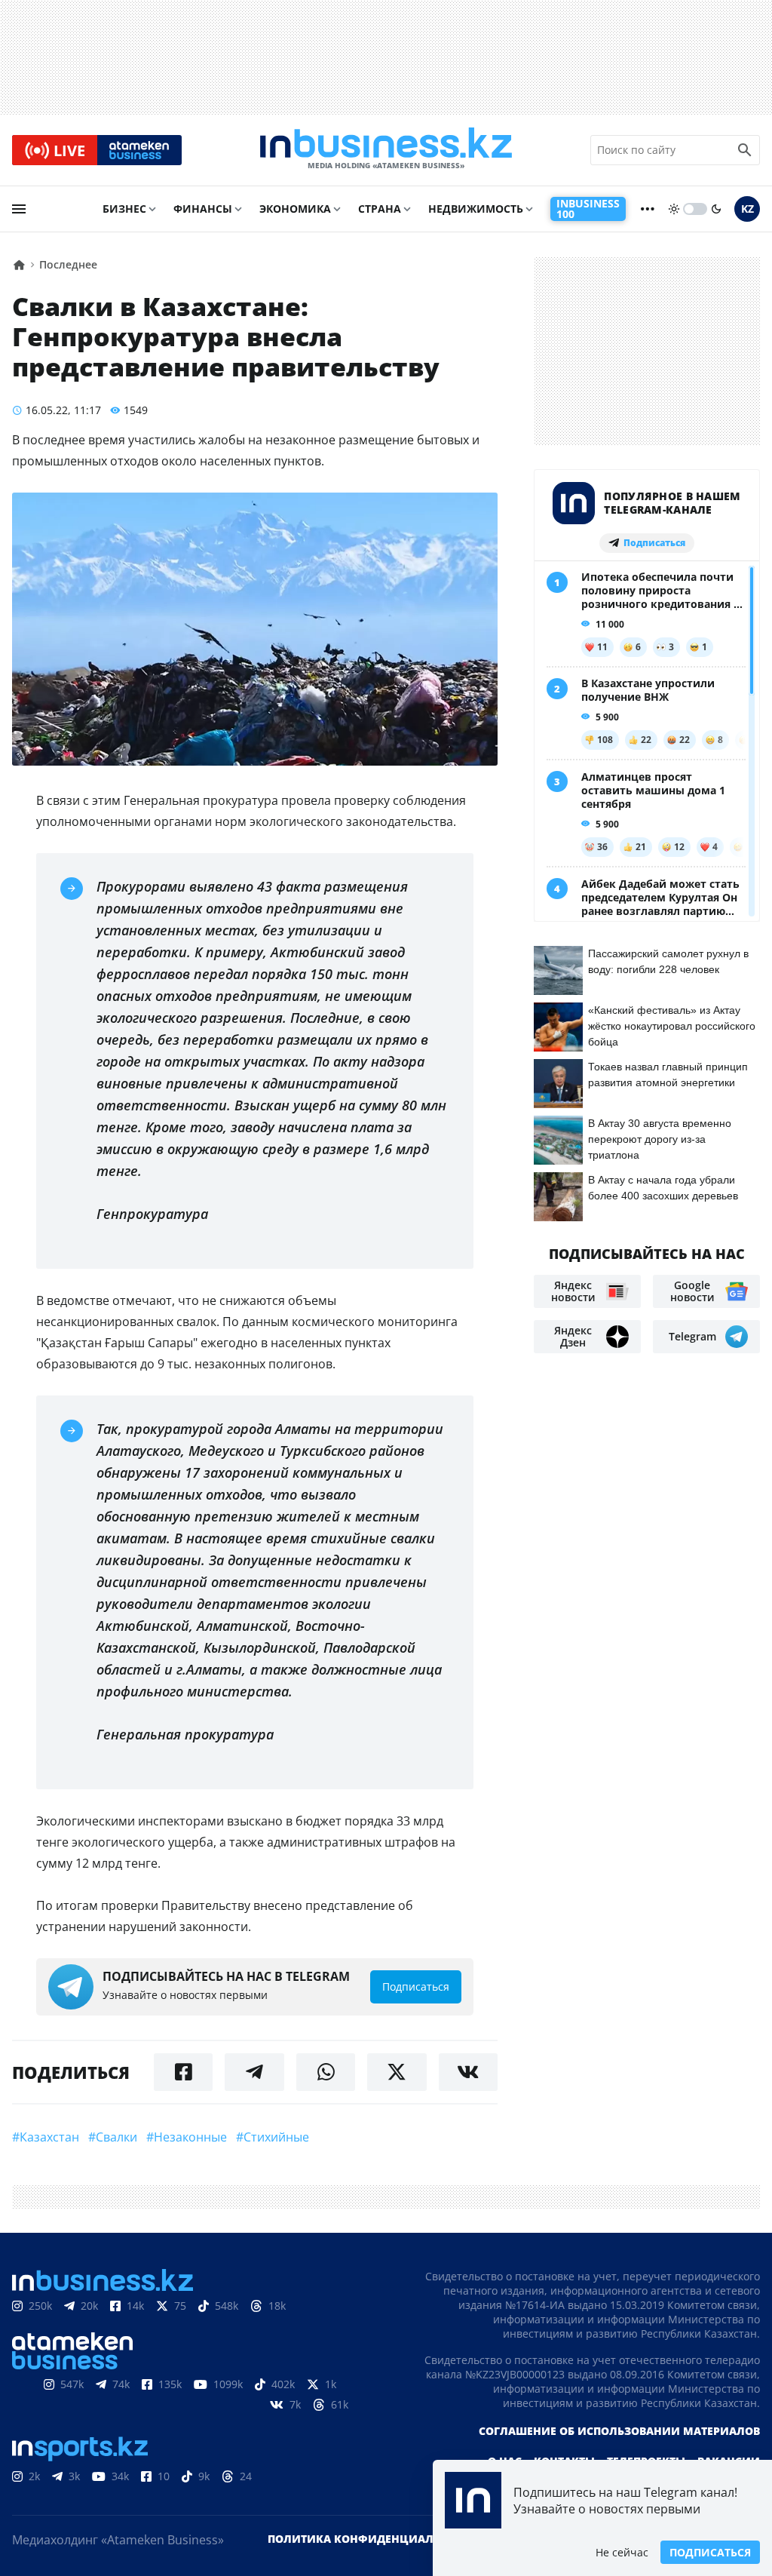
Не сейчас (622, 2552)
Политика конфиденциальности (373, 2539)
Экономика (295, 209)
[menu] (19, 209)
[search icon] (745, 150)
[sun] (674, 209)
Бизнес (124, 209)
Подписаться (710, 2552)
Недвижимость (476, 209)
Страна (380, 209)
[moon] (716, 209)
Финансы (203, 209)
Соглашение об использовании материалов (619, 2431)
